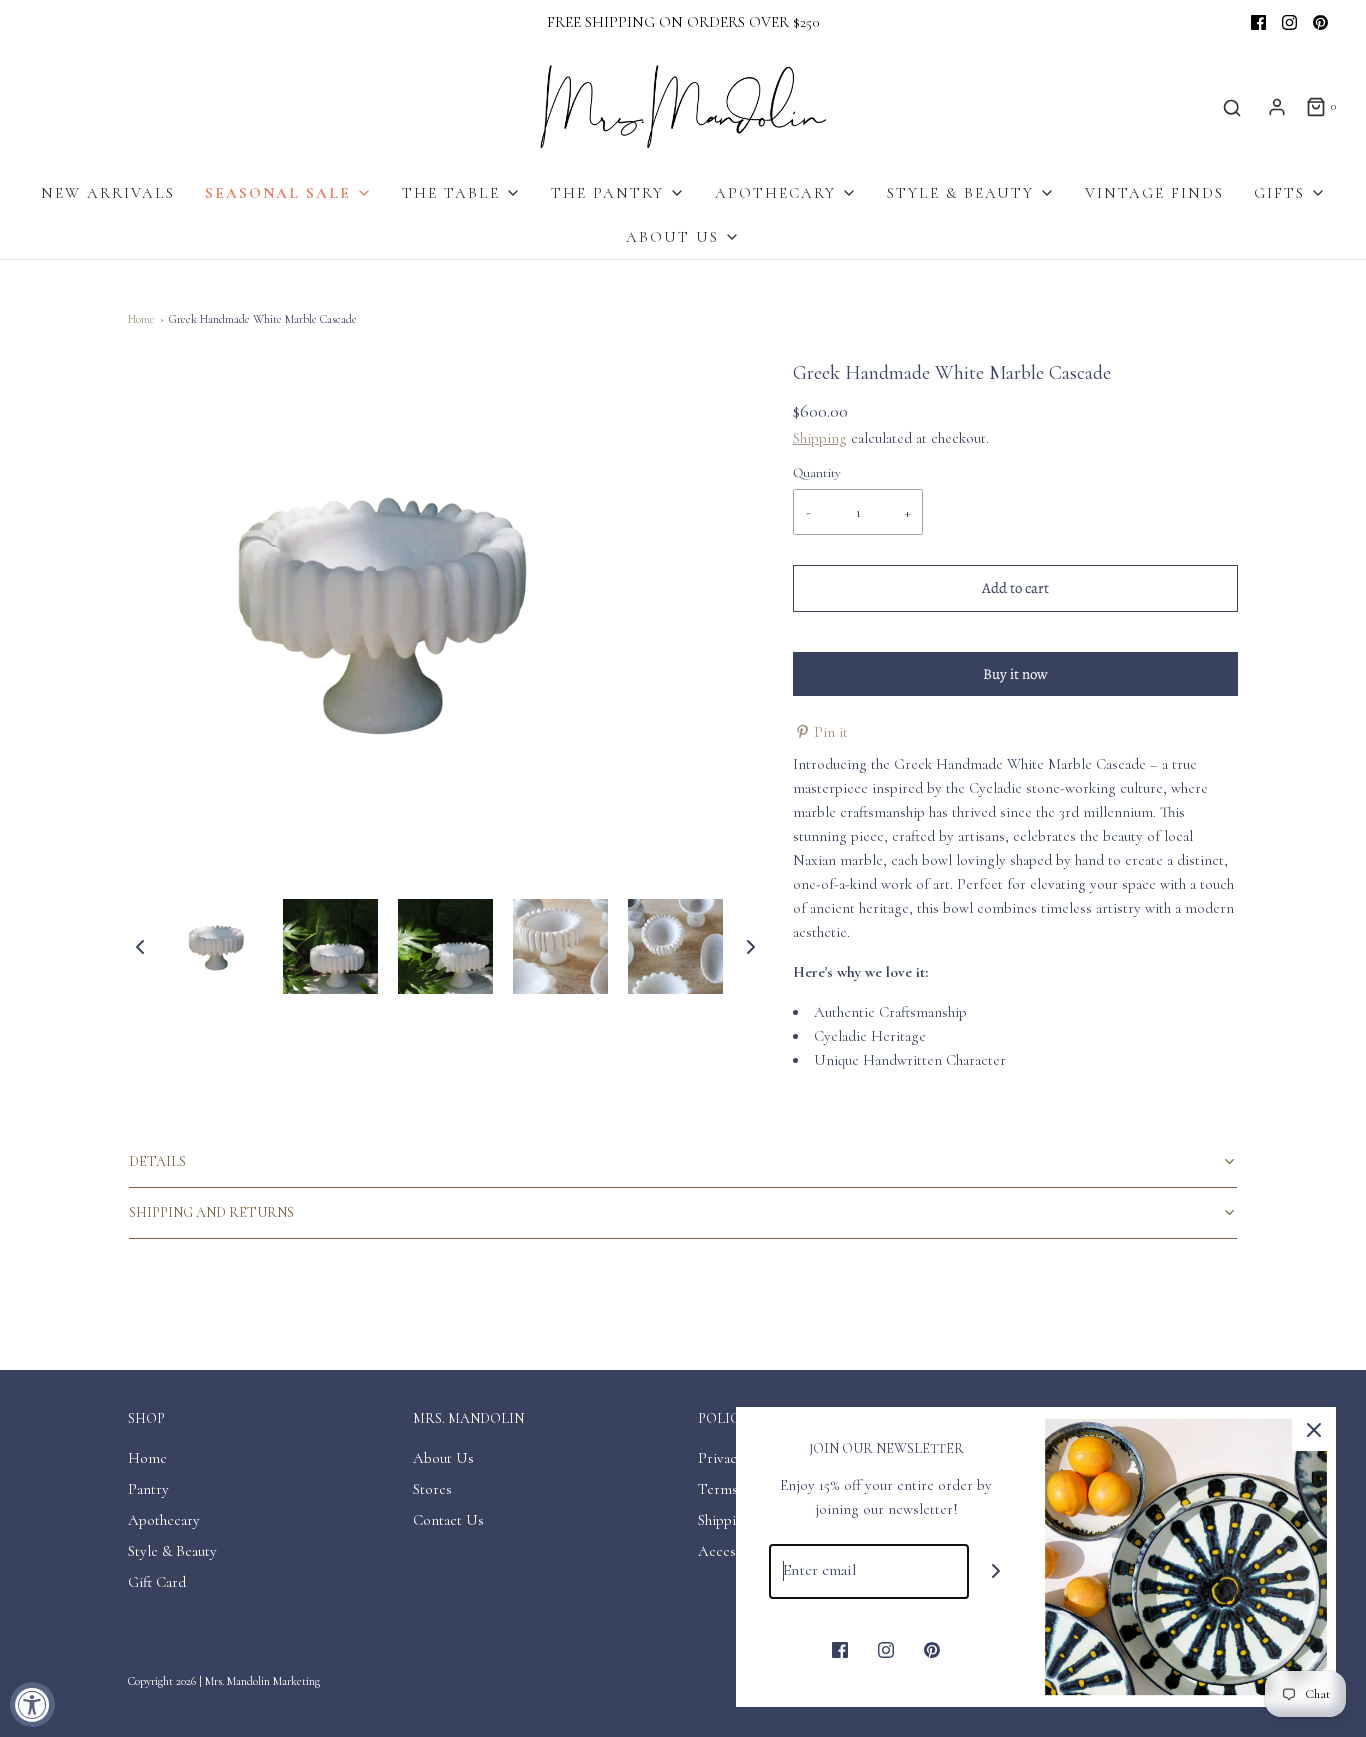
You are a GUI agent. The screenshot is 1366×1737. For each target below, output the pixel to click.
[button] (140, 946)
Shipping (820, 438)
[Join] (996, 1571)
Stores (432, 1489)
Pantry (148, 1489)
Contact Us (448, 1520)
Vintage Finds (1154, 193)
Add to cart (1015, 588)
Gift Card (157, 1582)
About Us (443, 1458)
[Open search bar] (1232, 107)
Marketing (296, 1681)
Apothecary (164, 1520)
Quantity (817, 473)
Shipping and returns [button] (211, 1212)
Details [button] (157, 1161)
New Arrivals (108, 193)
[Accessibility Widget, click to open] (32, 1704)
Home (141, 319)
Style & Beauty (172, 1551)
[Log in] (1277, 107)
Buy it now (1015, 674)
